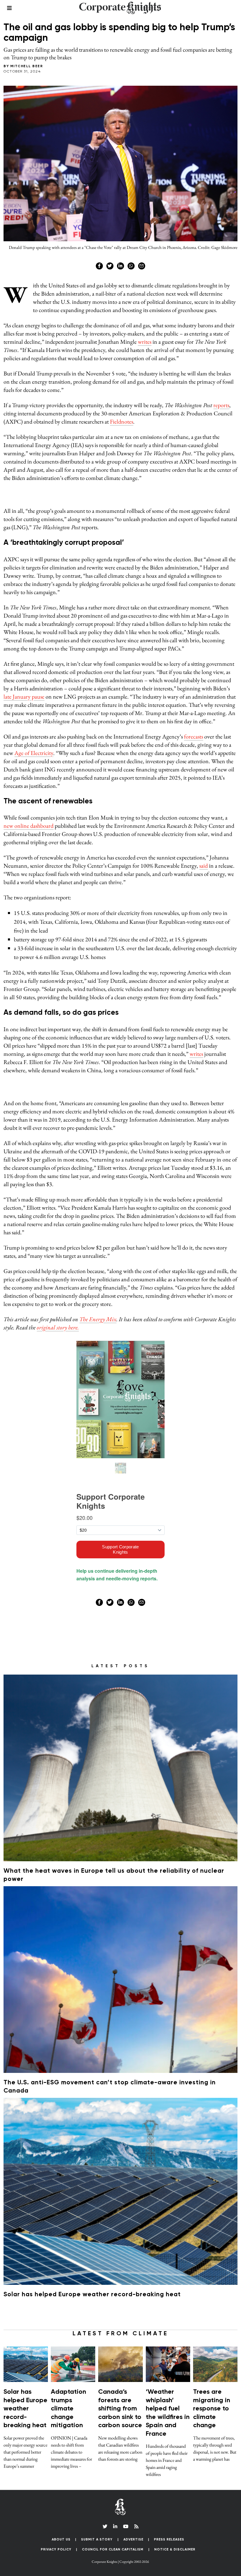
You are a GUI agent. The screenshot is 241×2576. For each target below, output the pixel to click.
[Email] (142, 311)
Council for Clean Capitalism (113, 1258)
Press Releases (169, 1248)
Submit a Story (97, 1248)
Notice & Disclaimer (175, 1258)
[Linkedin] (120, 311)
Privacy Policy (56, 1258)
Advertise (133, 1248)
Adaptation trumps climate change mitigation (68, 1117)
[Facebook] (99, 311)
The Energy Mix (98, 28)
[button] (120, 1288)
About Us (61, 1248)
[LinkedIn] (115, 1235)
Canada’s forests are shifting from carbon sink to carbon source (120, 1117)
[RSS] (136, 1235)
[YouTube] (126, 1235)
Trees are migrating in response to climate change (212, 1117)
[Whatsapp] (131, 311)
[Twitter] (110, 311)
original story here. (58, 36)
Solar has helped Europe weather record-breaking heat (92, 1003)
